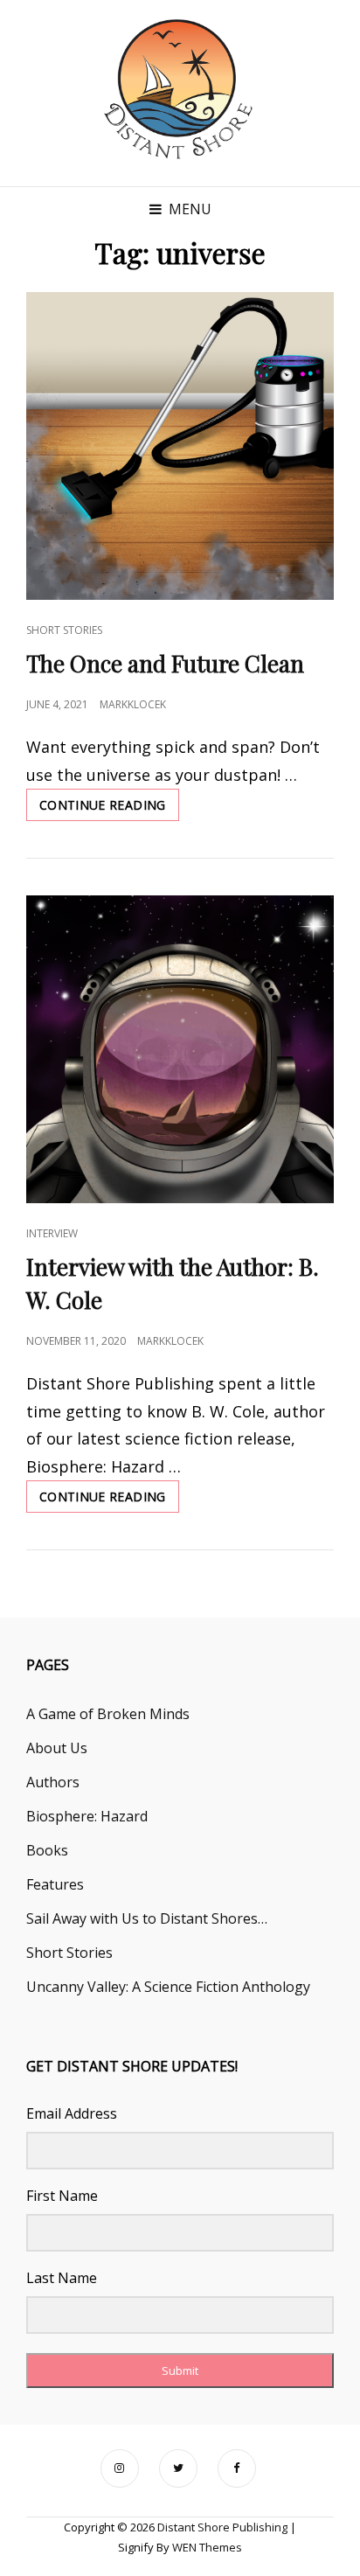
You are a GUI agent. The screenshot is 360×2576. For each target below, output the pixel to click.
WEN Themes (207, 2547)
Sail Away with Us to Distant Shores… (147, 1918)
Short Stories (64, 630)
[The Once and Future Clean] (180, 446)
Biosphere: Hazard (87, 1816)
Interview (52, 1233)
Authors (53, 1782)
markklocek (133, 704)
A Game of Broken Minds (108, 1714)
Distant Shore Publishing (222, 2527)
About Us (57, 1748)
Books (47, 1850)
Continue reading (109, 809)
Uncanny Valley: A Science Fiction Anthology (168, 1987)
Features (55, 1884)
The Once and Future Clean (165, 663)
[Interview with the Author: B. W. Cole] (180, 1049)
